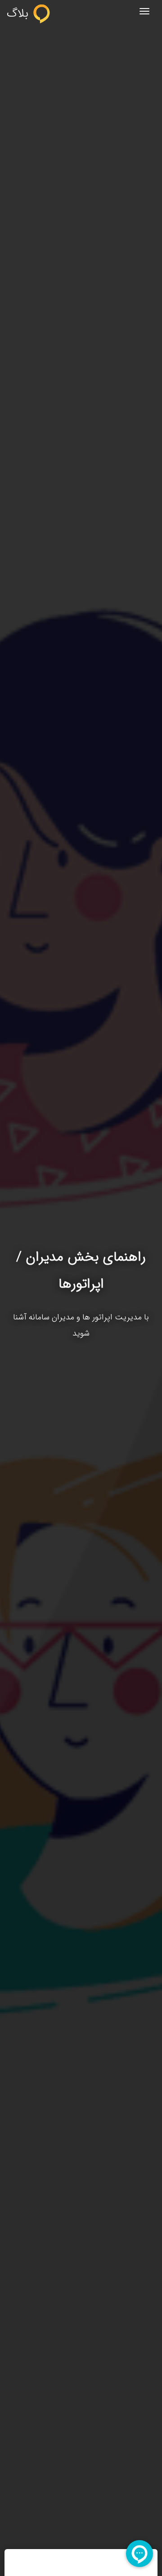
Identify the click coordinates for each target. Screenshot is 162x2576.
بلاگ (19, 13)
